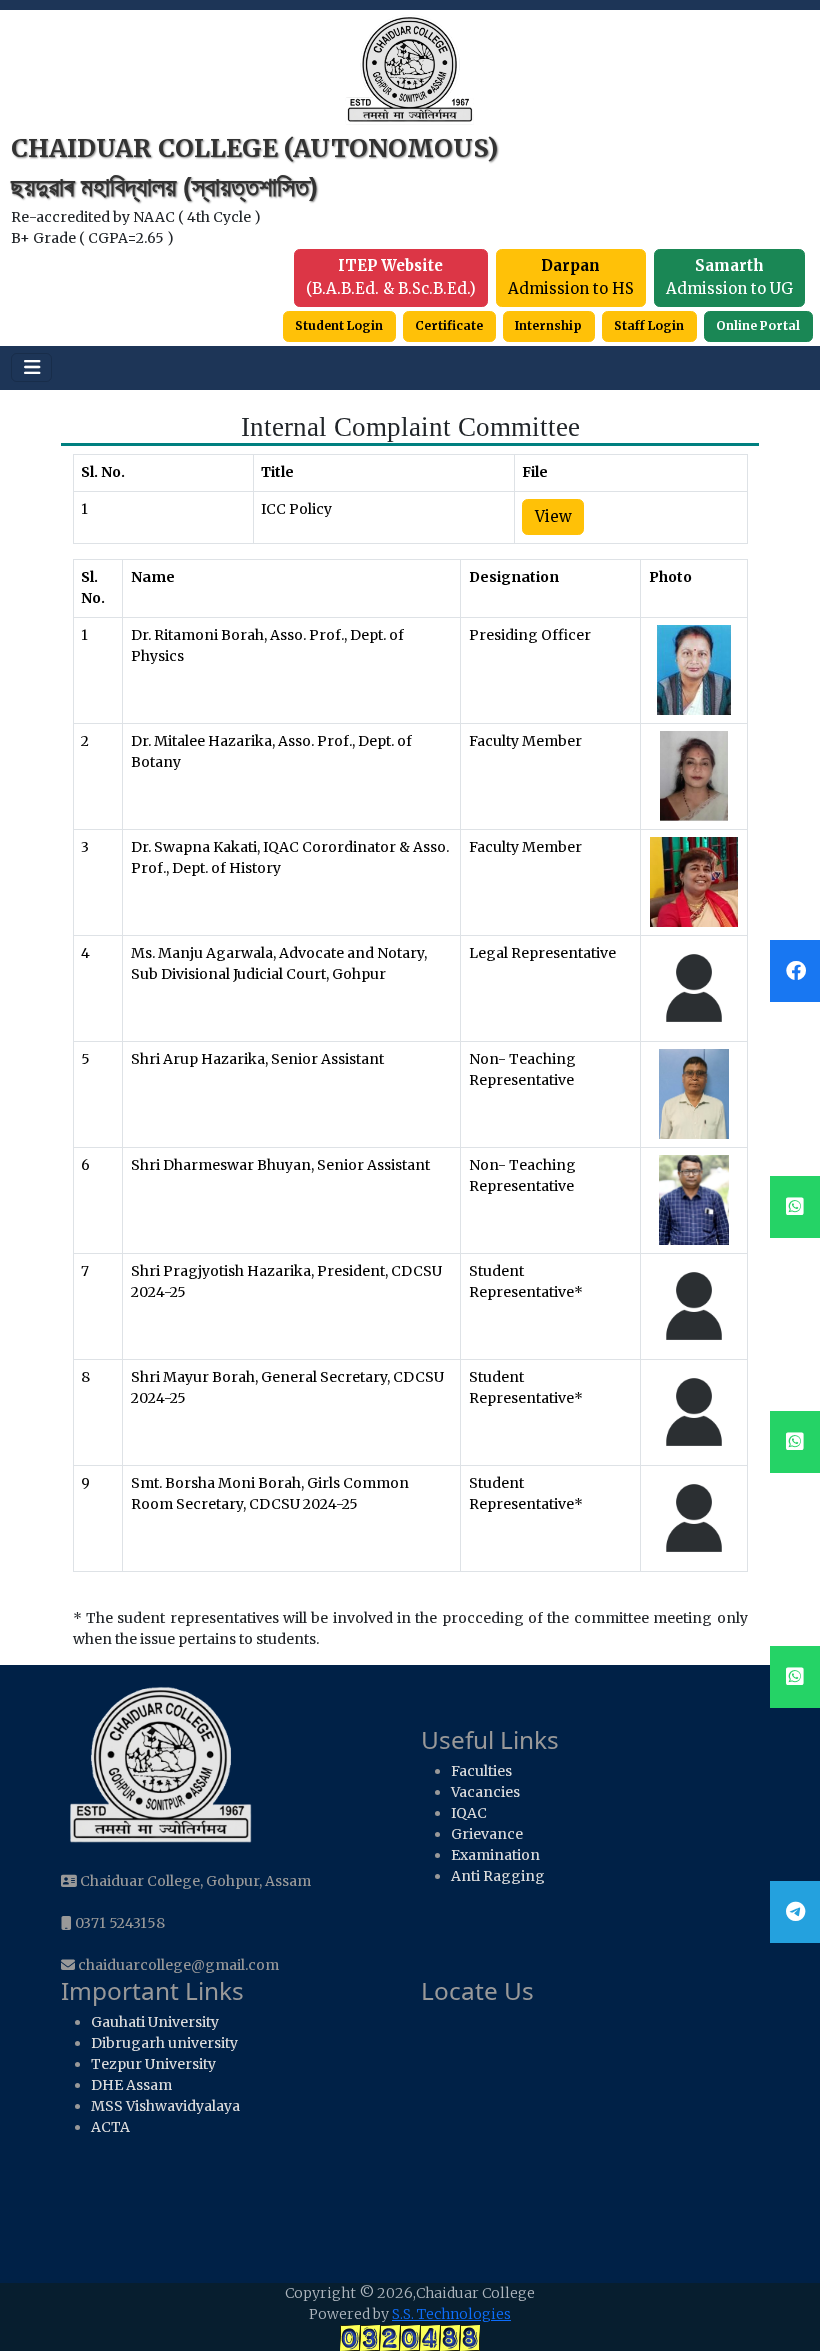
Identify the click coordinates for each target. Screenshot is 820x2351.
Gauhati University (155, 2022)
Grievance (487, 1834)
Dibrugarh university (164, 2043)
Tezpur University (153, 2064)
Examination (495, 1855)
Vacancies (485, 1792)
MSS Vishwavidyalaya (165, 2106)
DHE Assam (131, 2085)
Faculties (481, 1771)
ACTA (110, 2127)
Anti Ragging (498, 1876)
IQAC (469, 1813)
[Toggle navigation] (31, 367)
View (553, 516)
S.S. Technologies (451, 2314)
